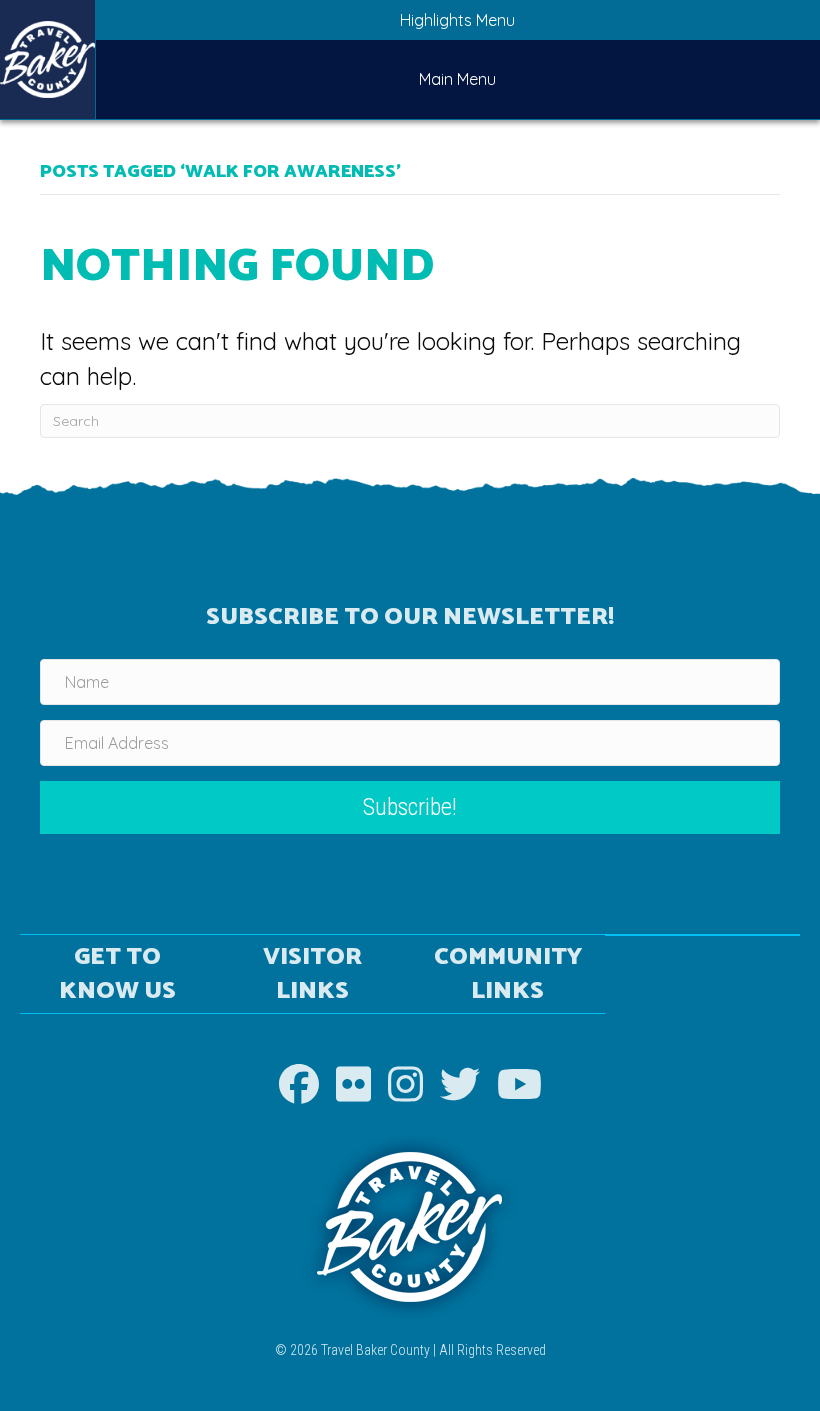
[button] (410, 807)
